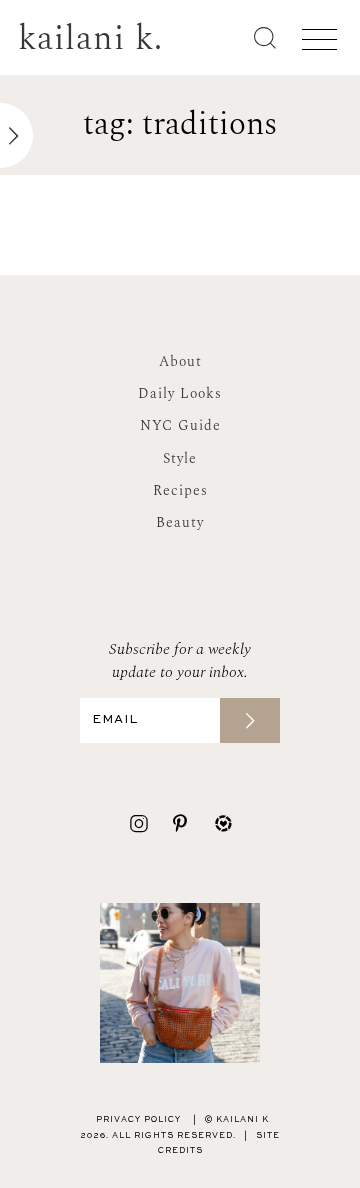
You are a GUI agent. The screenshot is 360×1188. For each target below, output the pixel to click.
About (180, 361)
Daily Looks (180, 393)
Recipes (180, 490)
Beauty (180, 522)
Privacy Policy (138, 1120)
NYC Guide (180, 425)
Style (180, 458)
